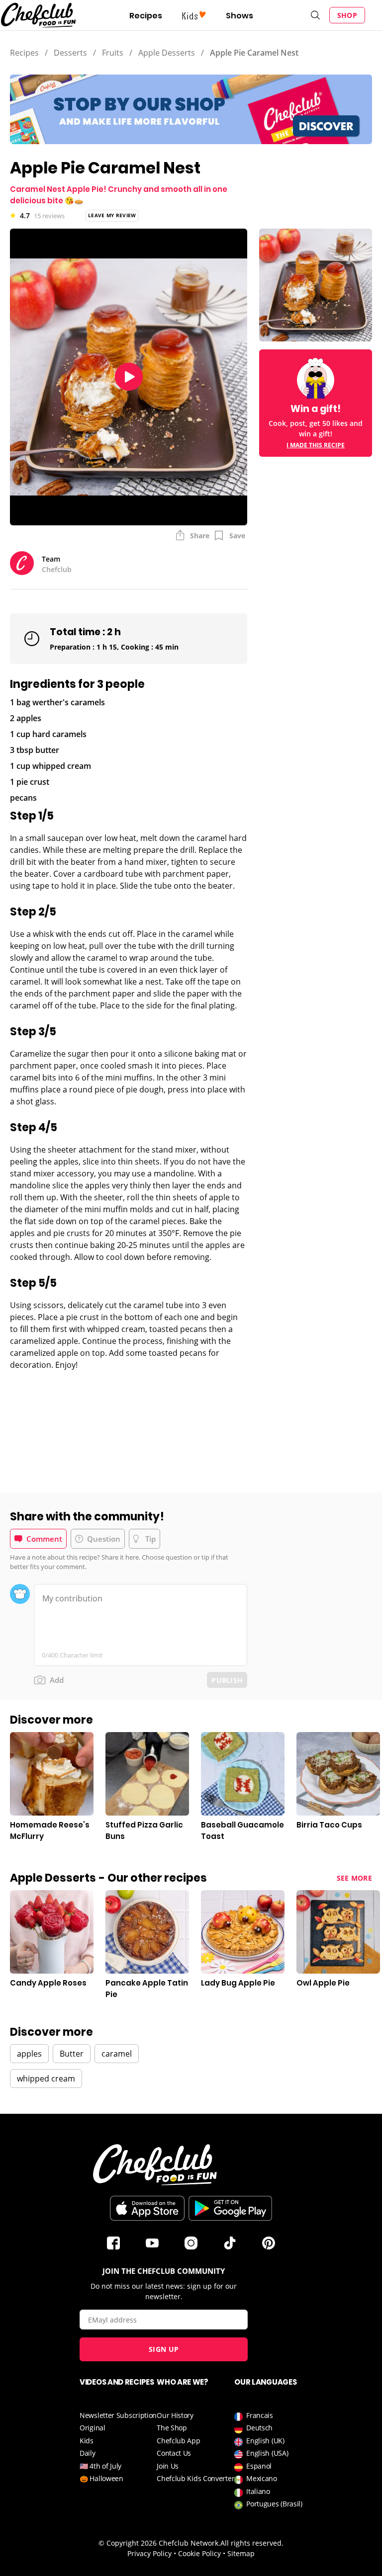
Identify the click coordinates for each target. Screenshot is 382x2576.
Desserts (70, 53)
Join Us (168, 2466)
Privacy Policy (149, 2553)
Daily (88, 2453)
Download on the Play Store (230, 2208)
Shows (239, 16)
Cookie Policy (199, 2553)
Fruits (113, 53)
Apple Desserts (167, 53)
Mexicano (262, 2478)
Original (93, 2428)
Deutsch (259, 2428)
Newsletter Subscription (118, 2415)
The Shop (172, 2428)
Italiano (258, 2491)
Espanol (259, 2466)
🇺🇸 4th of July (100, 2466)
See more (354, 1878)
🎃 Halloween (101, 2478)
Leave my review (112, 215)
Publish (227, 1680)
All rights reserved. (252, 2543)
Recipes (146, 16)
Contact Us (174, 2453)
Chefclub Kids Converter (195, 2478)
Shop (347, 15)
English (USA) (267, 2453)
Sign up (164, 2349)
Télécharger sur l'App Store (147, 2208)
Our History (175, 2415)
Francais (260, 2415)
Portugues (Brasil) (274, 2504)
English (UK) (265, 2441)
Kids (87, 2441)
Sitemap (241, 2553)
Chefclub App (178, 2441)
